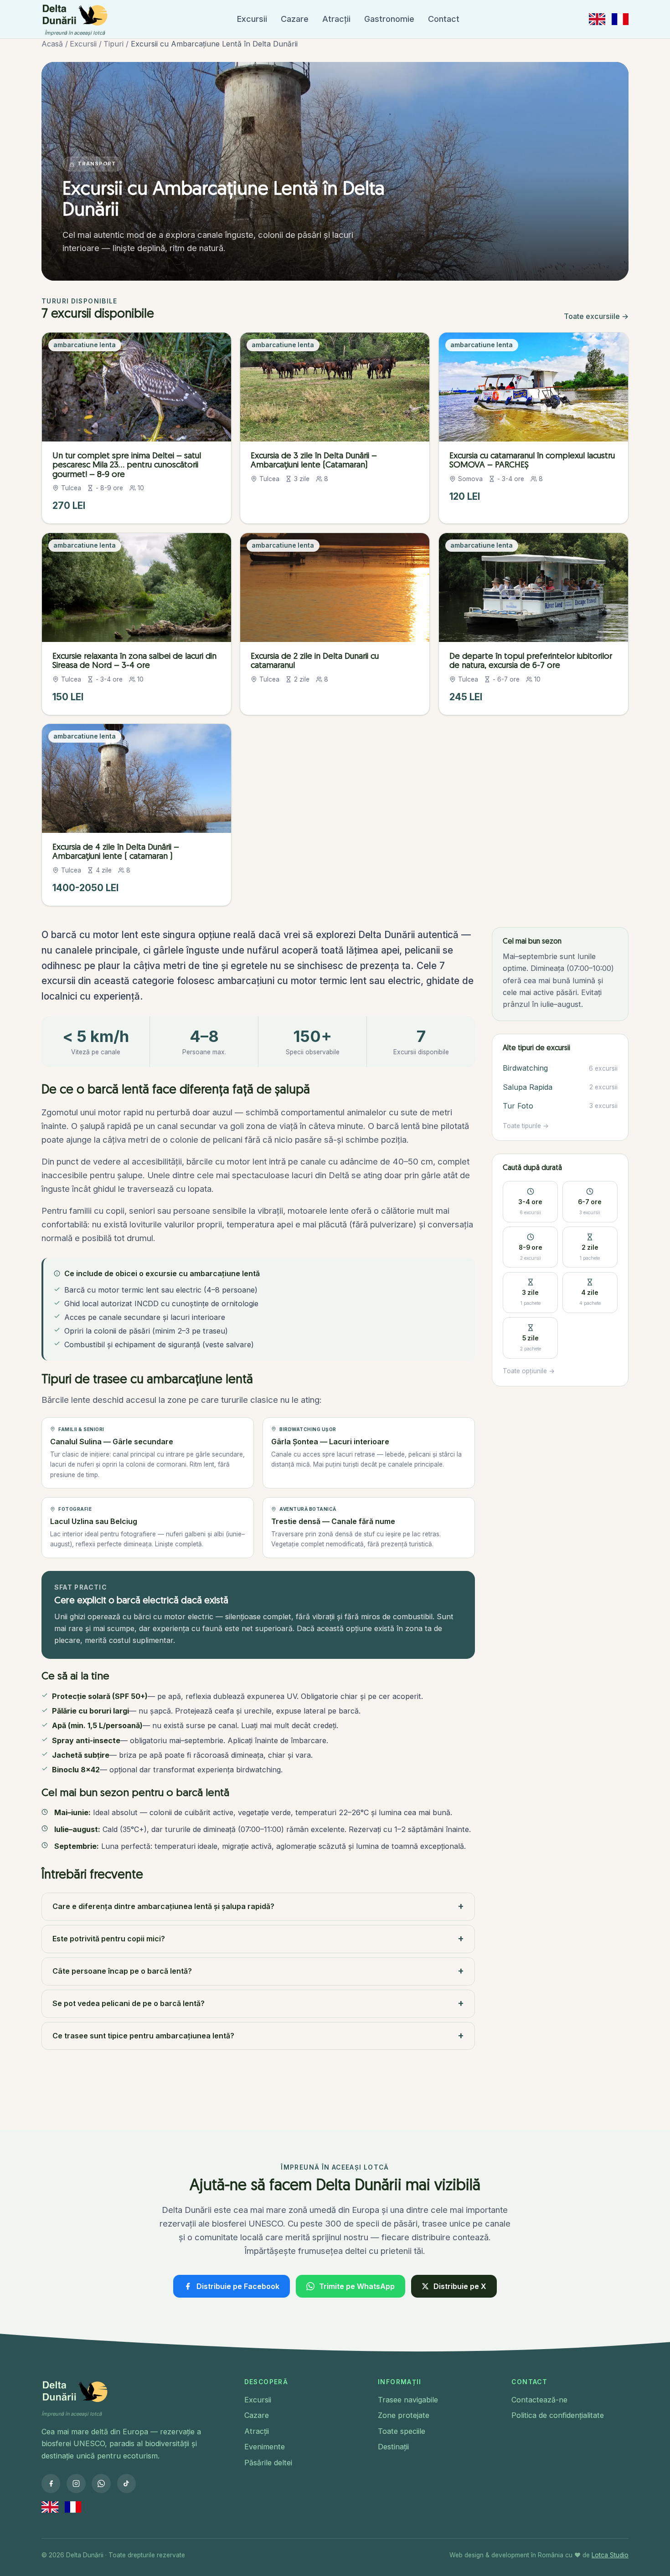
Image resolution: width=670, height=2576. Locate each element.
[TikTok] (126, 2483)
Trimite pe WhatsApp (357, 2286)
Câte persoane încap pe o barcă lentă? (258, 1971)
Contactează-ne (539, 2400)
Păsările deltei (268, 2463)
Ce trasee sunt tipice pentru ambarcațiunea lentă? (258, 2035)
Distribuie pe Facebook (238, 2286)
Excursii (252, 19)
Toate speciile (402, 2431)
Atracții (336, 19)
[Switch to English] (597, 19)
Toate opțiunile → (529, 1371)
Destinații (393, 2447)
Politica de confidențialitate (558, 2415)
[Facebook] (51, 2483)
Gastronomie (389, 19)
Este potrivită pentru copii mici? (258, 1938)
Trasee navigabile (408, 2400)
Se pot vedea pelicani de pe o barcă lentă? (258, 2003)
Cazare (295, 19)
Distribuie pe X (460, 2286)
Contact (444, 19)
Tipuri (113, 44)
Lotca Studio (610, 2555)
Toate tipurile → (526, 1126)
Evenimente (265, 2447)
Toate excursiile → (596, 316)
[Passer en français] (620, 19)
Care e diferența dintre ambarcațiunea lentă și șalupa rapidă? (258, 1906)
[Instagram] (76, 2483)
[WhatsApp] (101, 2483)
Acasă (52, 44)
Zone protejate (404, 2415)
